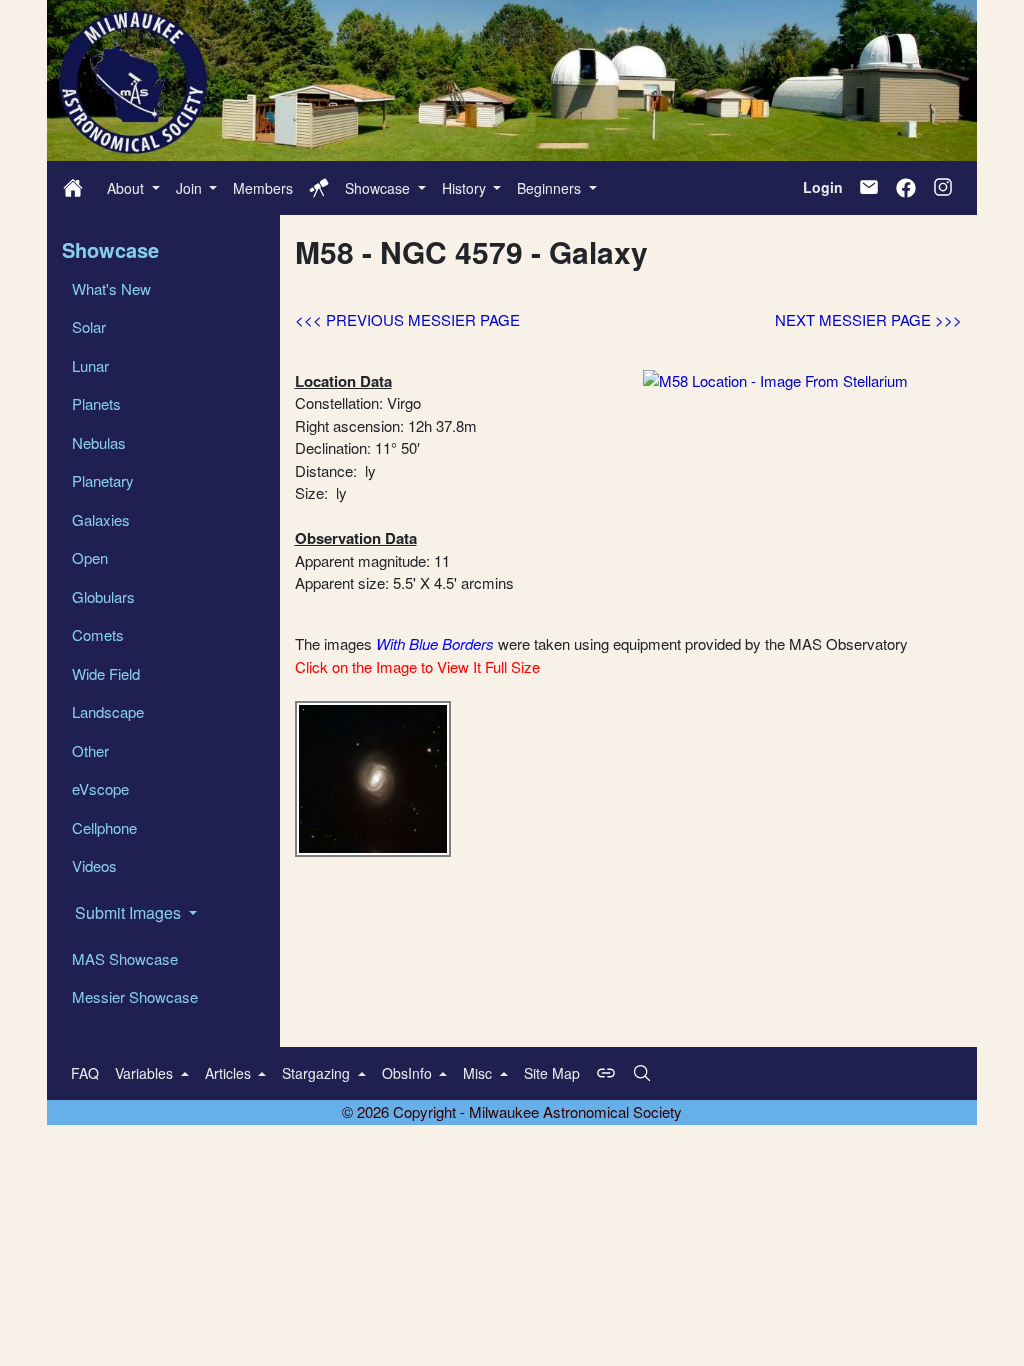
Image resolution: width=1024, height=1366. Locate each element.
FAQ (85, 1073)
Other (90, 750)
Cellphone (104, 827)
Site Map (552, 1073)
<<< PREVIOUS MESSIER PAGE (407, 319)
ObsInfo (409, 1073)
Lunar (90, 365)
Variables (146, 1073)
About (127, 188)
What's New (111, 288)
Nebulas (99, 442)
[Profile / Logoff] (319, 188)
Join (191, 188)
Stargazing (318, 1073)
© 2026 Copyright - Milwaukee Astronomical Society (512, 1111)
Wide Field (106, 673)
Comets (98, 634)
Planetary (103, 480)
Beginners (551, 188)
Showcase (379, 188)
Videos (94, 865)
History (466, 188)
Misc (479, 1073)
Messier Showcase (135, 996)
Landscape (108, 711)
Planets (96, 403)
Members (263, 188)
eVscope (100, 788)
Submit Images (130, 912)
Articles (230, 1073)
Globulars (103, 596)
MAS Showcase (125, 958)
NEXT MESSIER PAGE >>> (868, 319)
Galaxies (101, 519)
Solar (89, 326)
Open (90, 557)
